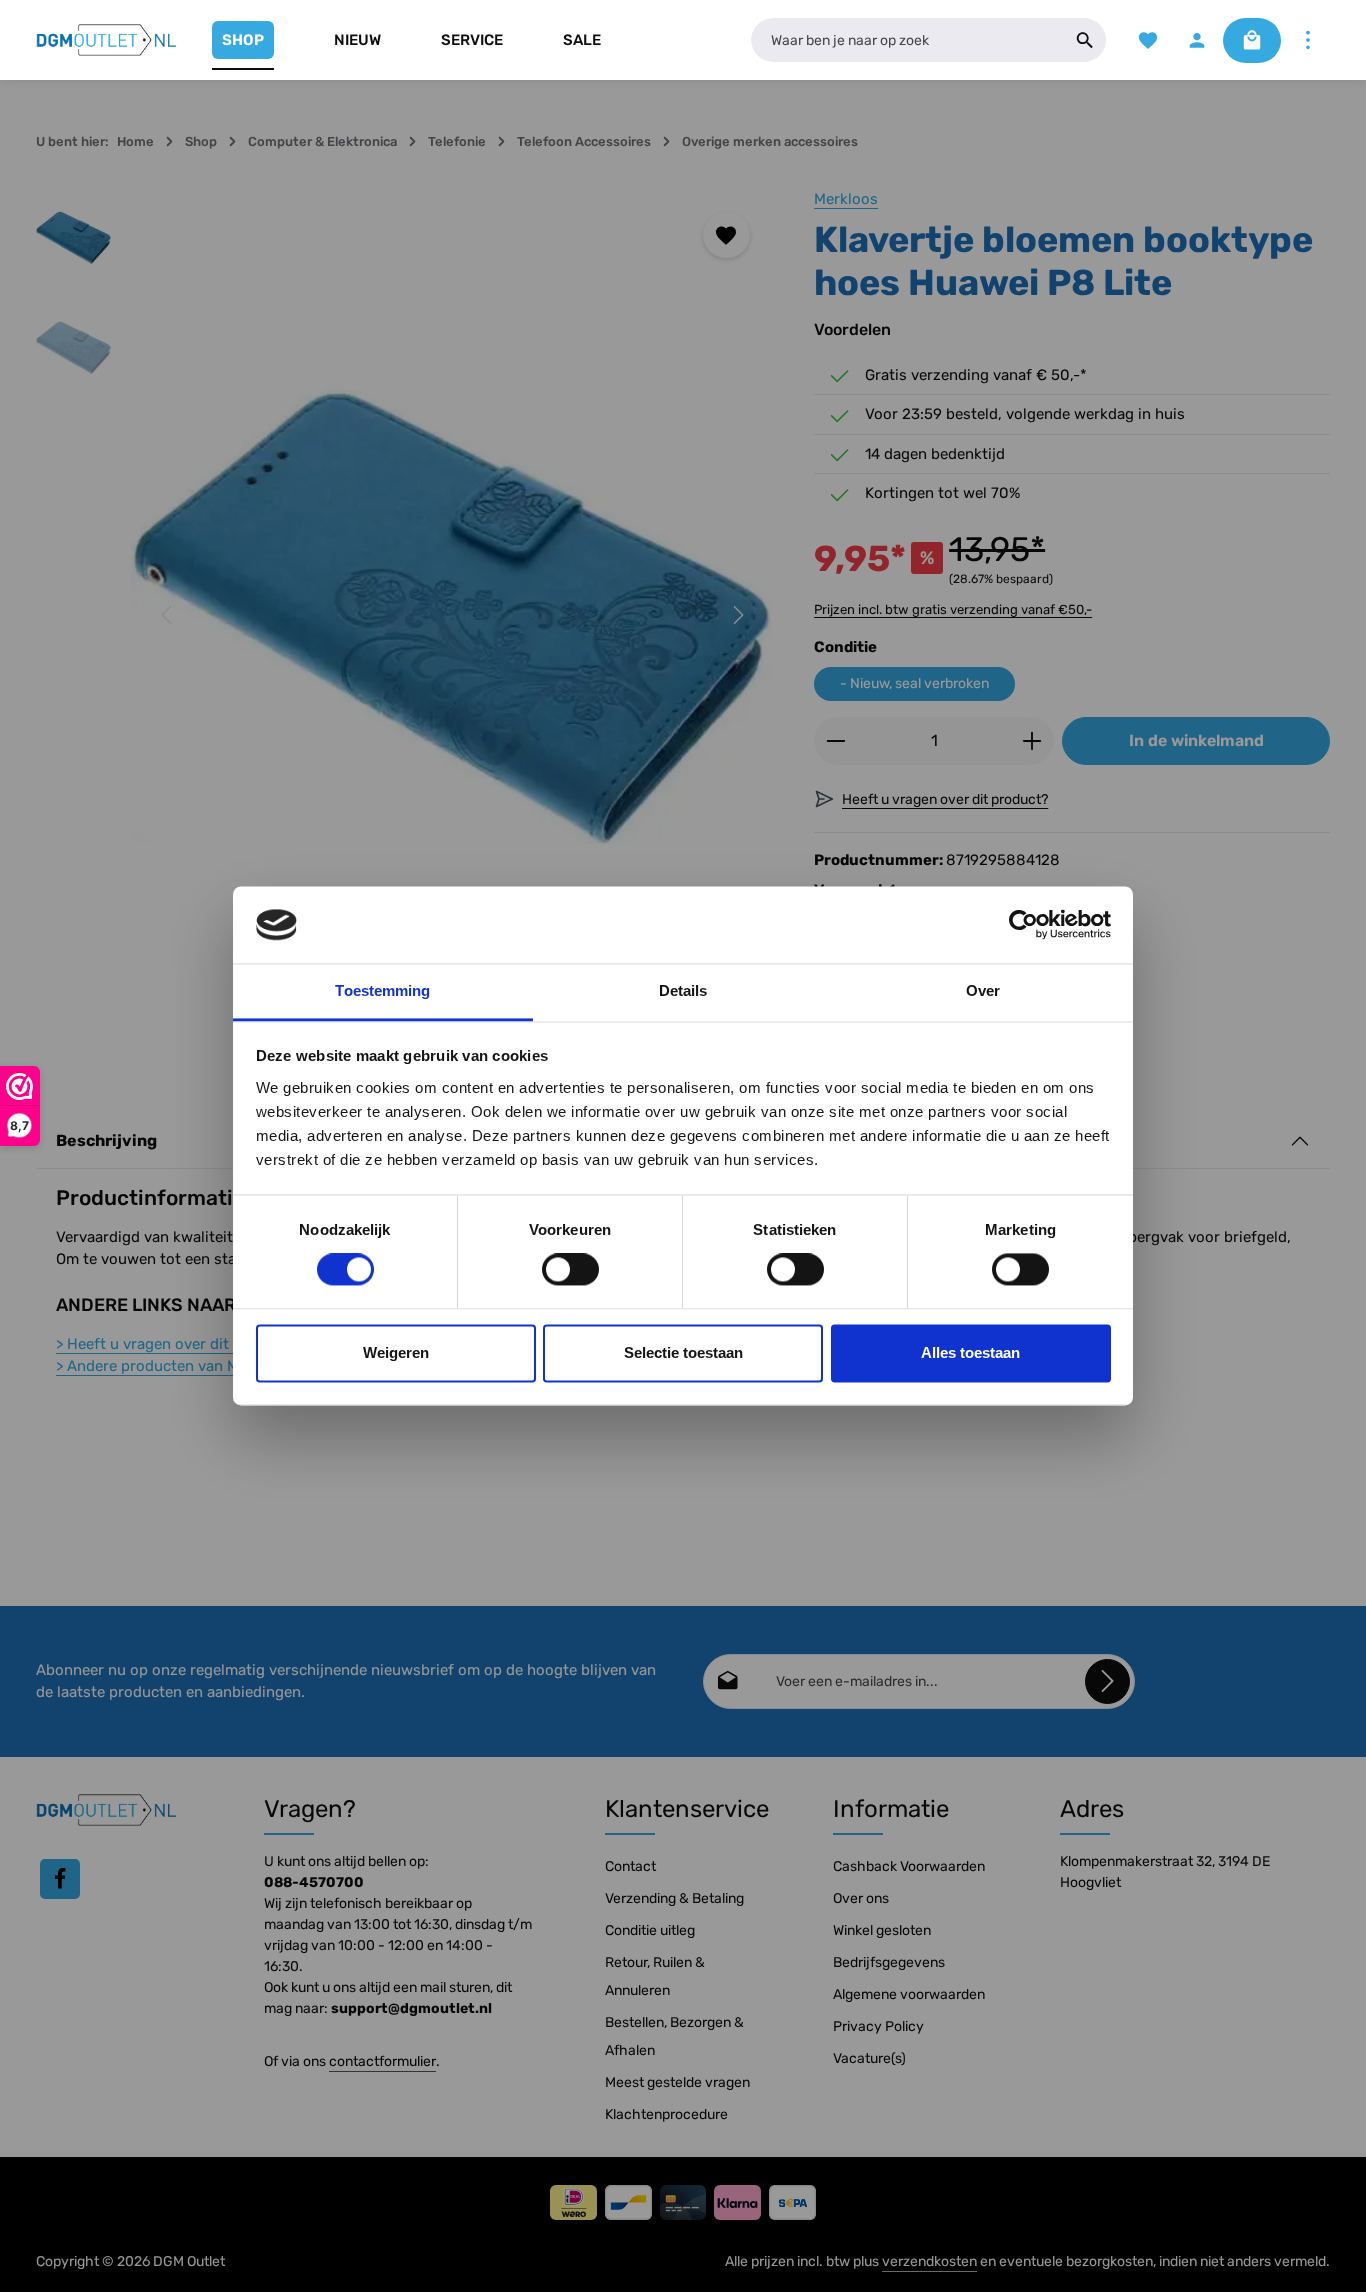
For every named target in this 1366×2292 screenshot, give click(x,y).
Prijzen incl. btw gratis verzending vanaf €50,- (953, 609)
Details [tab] (683, 990)
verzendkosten (929, 2261)
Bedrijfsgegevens (889, 1962)
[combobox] (907, 40)
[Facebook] (60, 1879)
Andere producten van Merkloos (173, 1366)
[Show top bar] (1307, 40)
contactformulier (382, 2061)
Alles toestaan (970, 1352)
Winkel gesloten (882, 1930)
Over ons (861, 1898)
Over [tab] (983, 990)
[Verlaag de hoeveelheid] (835, 741)
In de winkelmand (1196, 740)
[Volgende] (737, 615)
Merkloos (846, 199)
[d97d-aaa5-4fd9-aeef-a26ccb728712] (451, 615)
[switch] (570, 1270)
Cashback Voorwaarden (909, 1866)
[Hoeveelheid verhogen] (1032, 741)
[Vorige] (168, 615)
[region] (405, 615)
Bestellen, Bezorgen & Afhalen (674, 2036)
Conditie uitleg (650, 1930)
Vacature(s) (869, 2058)
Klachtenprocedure (666, 2114)
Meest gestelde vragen (677, 2082)
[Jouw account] (1196, 40)
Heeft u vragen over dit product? (176, 1344)
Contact (630, 1866)
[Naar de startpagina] (107, 40)
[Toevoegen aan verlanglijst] (726, 235)
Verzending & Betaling (674, 1898)
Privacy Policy (878, 2026)
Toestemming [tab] (382, 990)
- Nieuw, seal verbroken (914, 683)
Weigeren (396, 1352)
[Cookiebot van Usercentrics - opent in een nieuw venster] (1023, 925)
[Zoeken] (1085, 40)
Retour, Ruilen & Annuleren (655, 1976)
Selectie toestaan (683, 1352)
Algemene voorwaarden (909, 1994)
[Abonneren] (1107, 1681)
